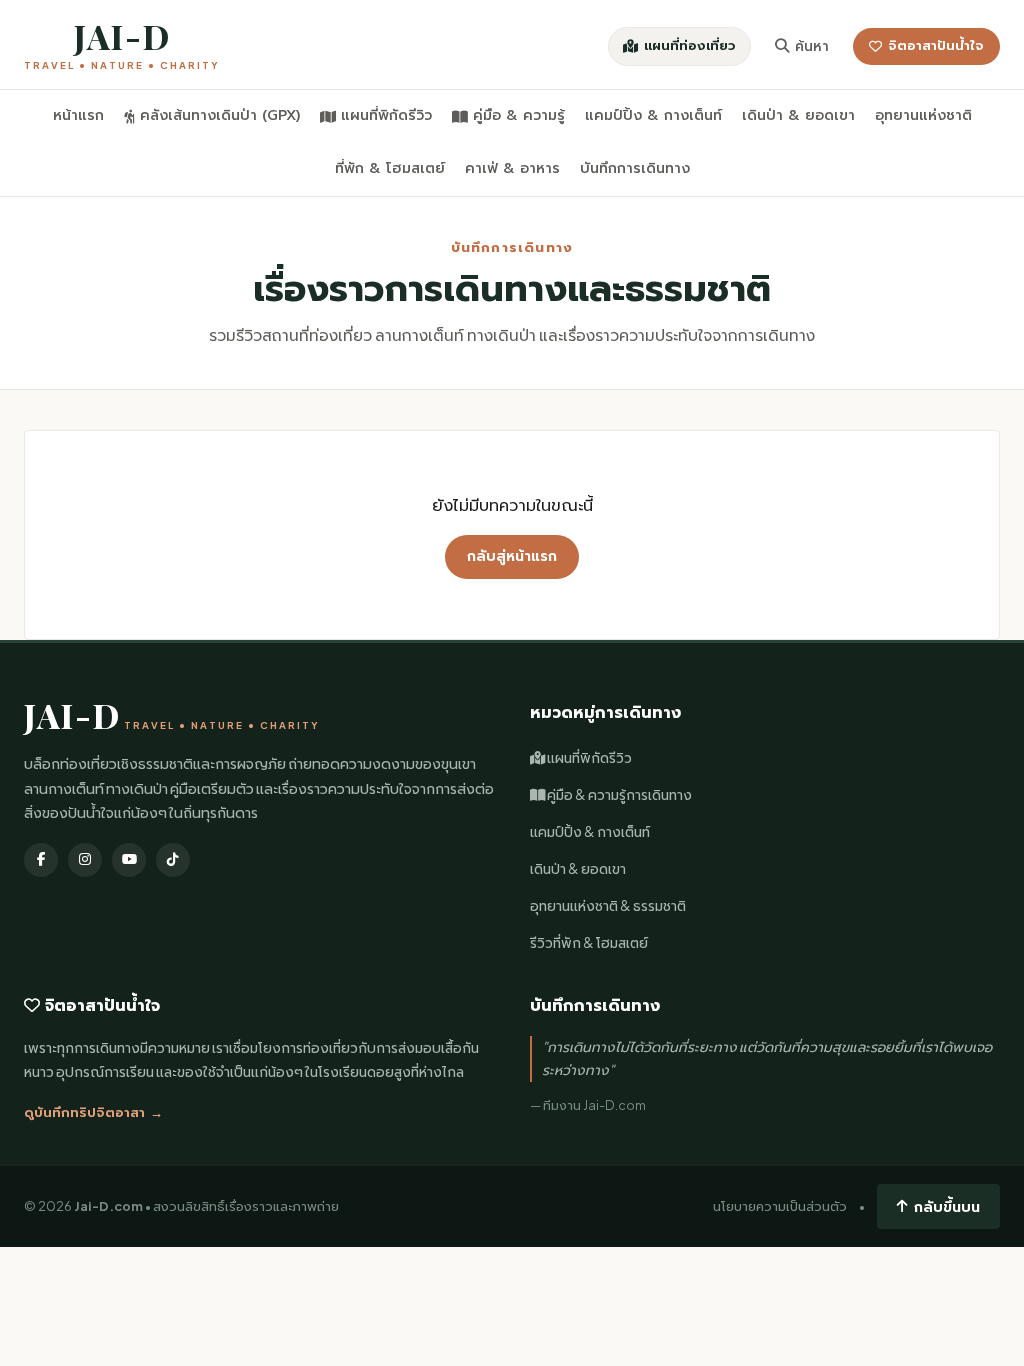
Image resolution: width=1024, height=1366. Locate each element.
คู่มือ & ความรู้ (519, 115)
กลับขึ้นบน (947, 1206)
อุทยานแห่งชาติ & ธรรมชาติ (608, 905)
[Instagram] (85, 860)
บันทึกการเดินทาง (635, 168)
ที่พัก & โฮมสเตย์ (390, 168)
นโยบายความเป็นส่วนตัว (780, 1206)
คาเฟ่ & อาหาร (512, 168)
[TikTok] (173, 860)
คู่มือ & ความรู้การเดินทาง (618, 794)
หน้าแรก (78, 115)
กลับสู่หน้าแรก (512, 556)
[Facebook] (41, 860)
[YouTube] (129, 860)
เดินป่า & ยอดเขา (798, 115)
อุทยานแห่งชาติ (923, 115)
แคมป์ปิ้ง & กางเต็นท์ (653, 115)
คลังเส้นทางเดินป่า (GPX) (220, 115)
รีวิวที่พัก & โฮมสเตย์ (589, 942)
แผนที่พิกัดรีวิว (386, 115)
